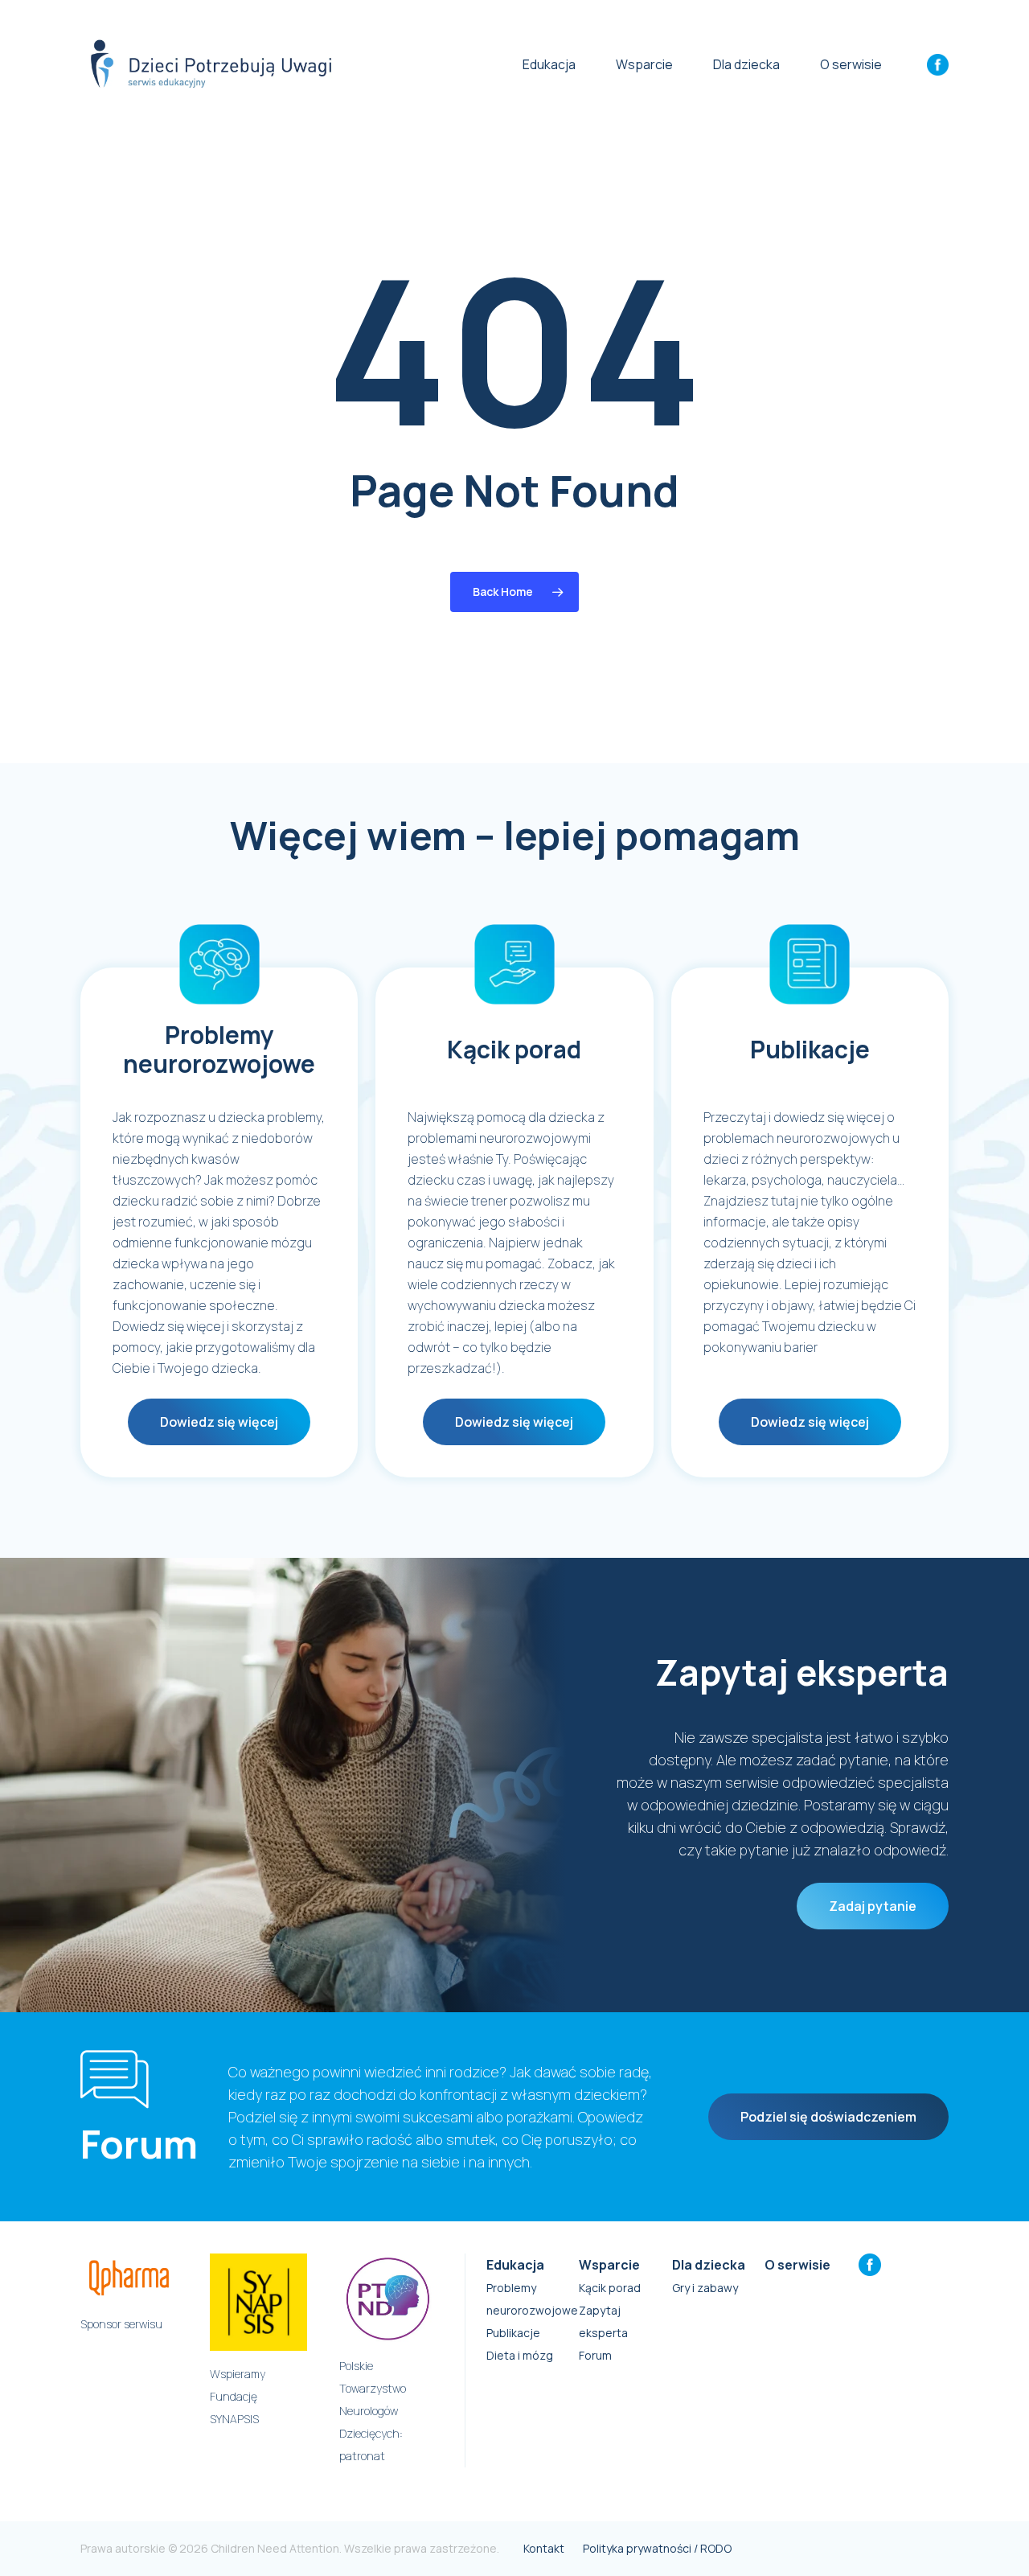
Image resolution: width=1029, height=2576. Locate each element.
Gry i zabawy (705, 2288)
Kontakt (544, 2548)
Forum (595, 2355)
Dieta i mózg (520, 2355)
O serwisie (797, 2265)
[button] (219, 1422)
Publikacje (513, 2333)
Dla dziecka (709, 2265)
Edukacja (515, 2265)
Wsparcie (609, 2265)
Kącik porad (610, 2288)
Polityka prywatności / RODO (657, 2548)
